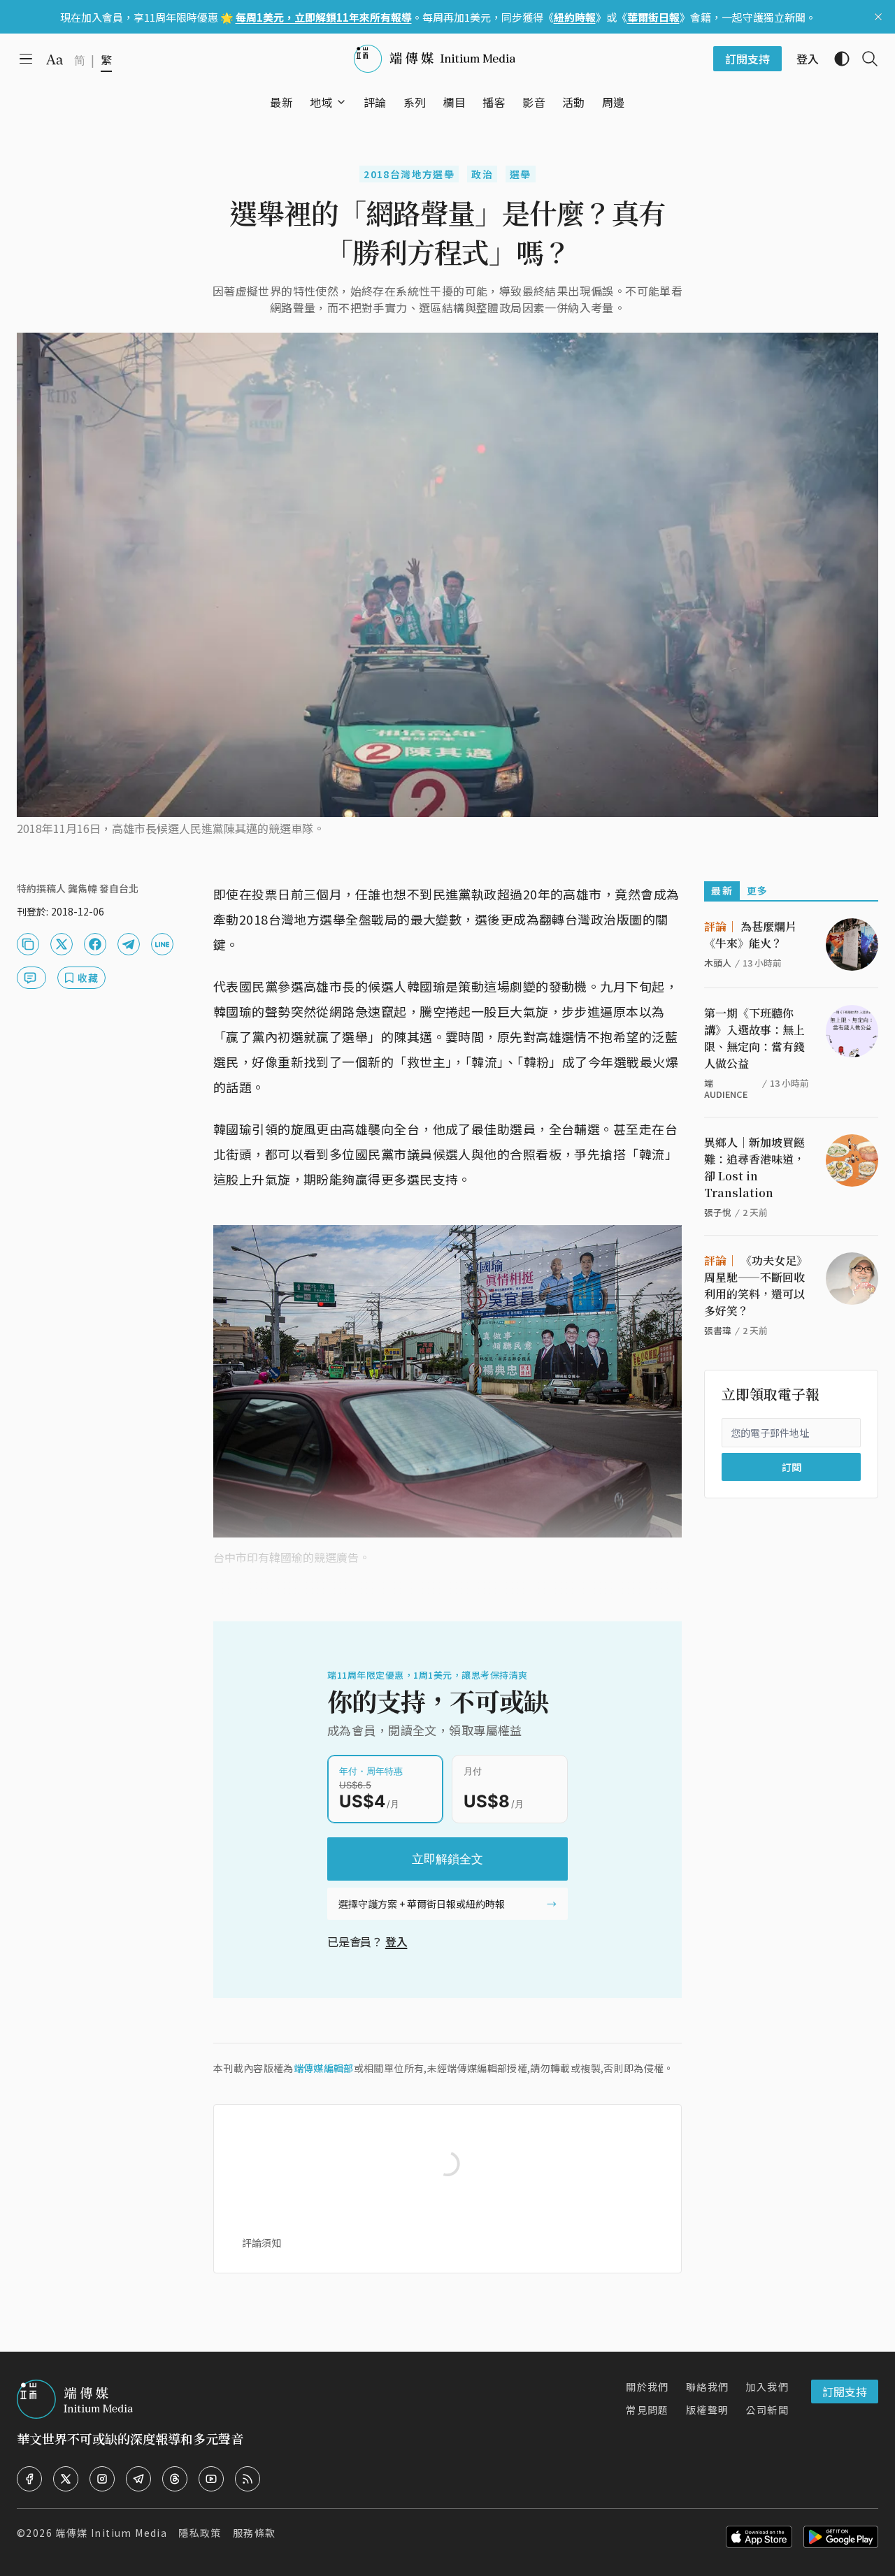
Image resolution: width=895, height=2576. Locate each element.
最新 (722, 890)
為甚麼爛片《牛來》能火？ (750, 935)
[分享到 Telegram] (129, 944)
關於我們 (647, 2387)
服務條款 (255, 2533)
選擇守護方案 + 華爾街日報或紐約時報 (422, 1904)
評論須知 (262, 2243)
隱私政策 (200, 2533)
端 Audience (726, 1088)
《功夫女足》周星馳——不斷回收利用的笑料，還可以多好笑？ (756, 1286)
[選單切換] (341, 102)
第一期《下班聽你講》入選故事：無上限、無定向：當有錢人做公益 (754, 1038)
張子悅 (718, 1212)
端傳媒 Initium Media (111, 2533)
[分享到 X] (62, 944)
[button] (321, 102)
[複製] (28, 944)
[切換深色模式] (836, 59)
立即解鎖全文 (447, 1859)
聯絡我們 (708, 2387)
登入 (396, 1941)
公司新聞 (767, 2410)
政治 (482, 174)
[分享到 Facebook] (95, 944)
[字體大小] (55, 59)
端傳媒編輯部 (324, 2068)
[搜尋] (864, 59)
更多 (758, 890)
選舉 (521, 174)
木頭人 (718, 963)
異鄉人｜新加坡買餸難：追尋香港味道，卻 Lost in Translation (754, 1167)
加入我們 (767, 2387)
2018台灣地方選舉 (409, 174)
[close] (878, 17)
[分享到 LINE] (162, 944)
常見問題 (647, 2410)
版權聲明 (708, 2410)
